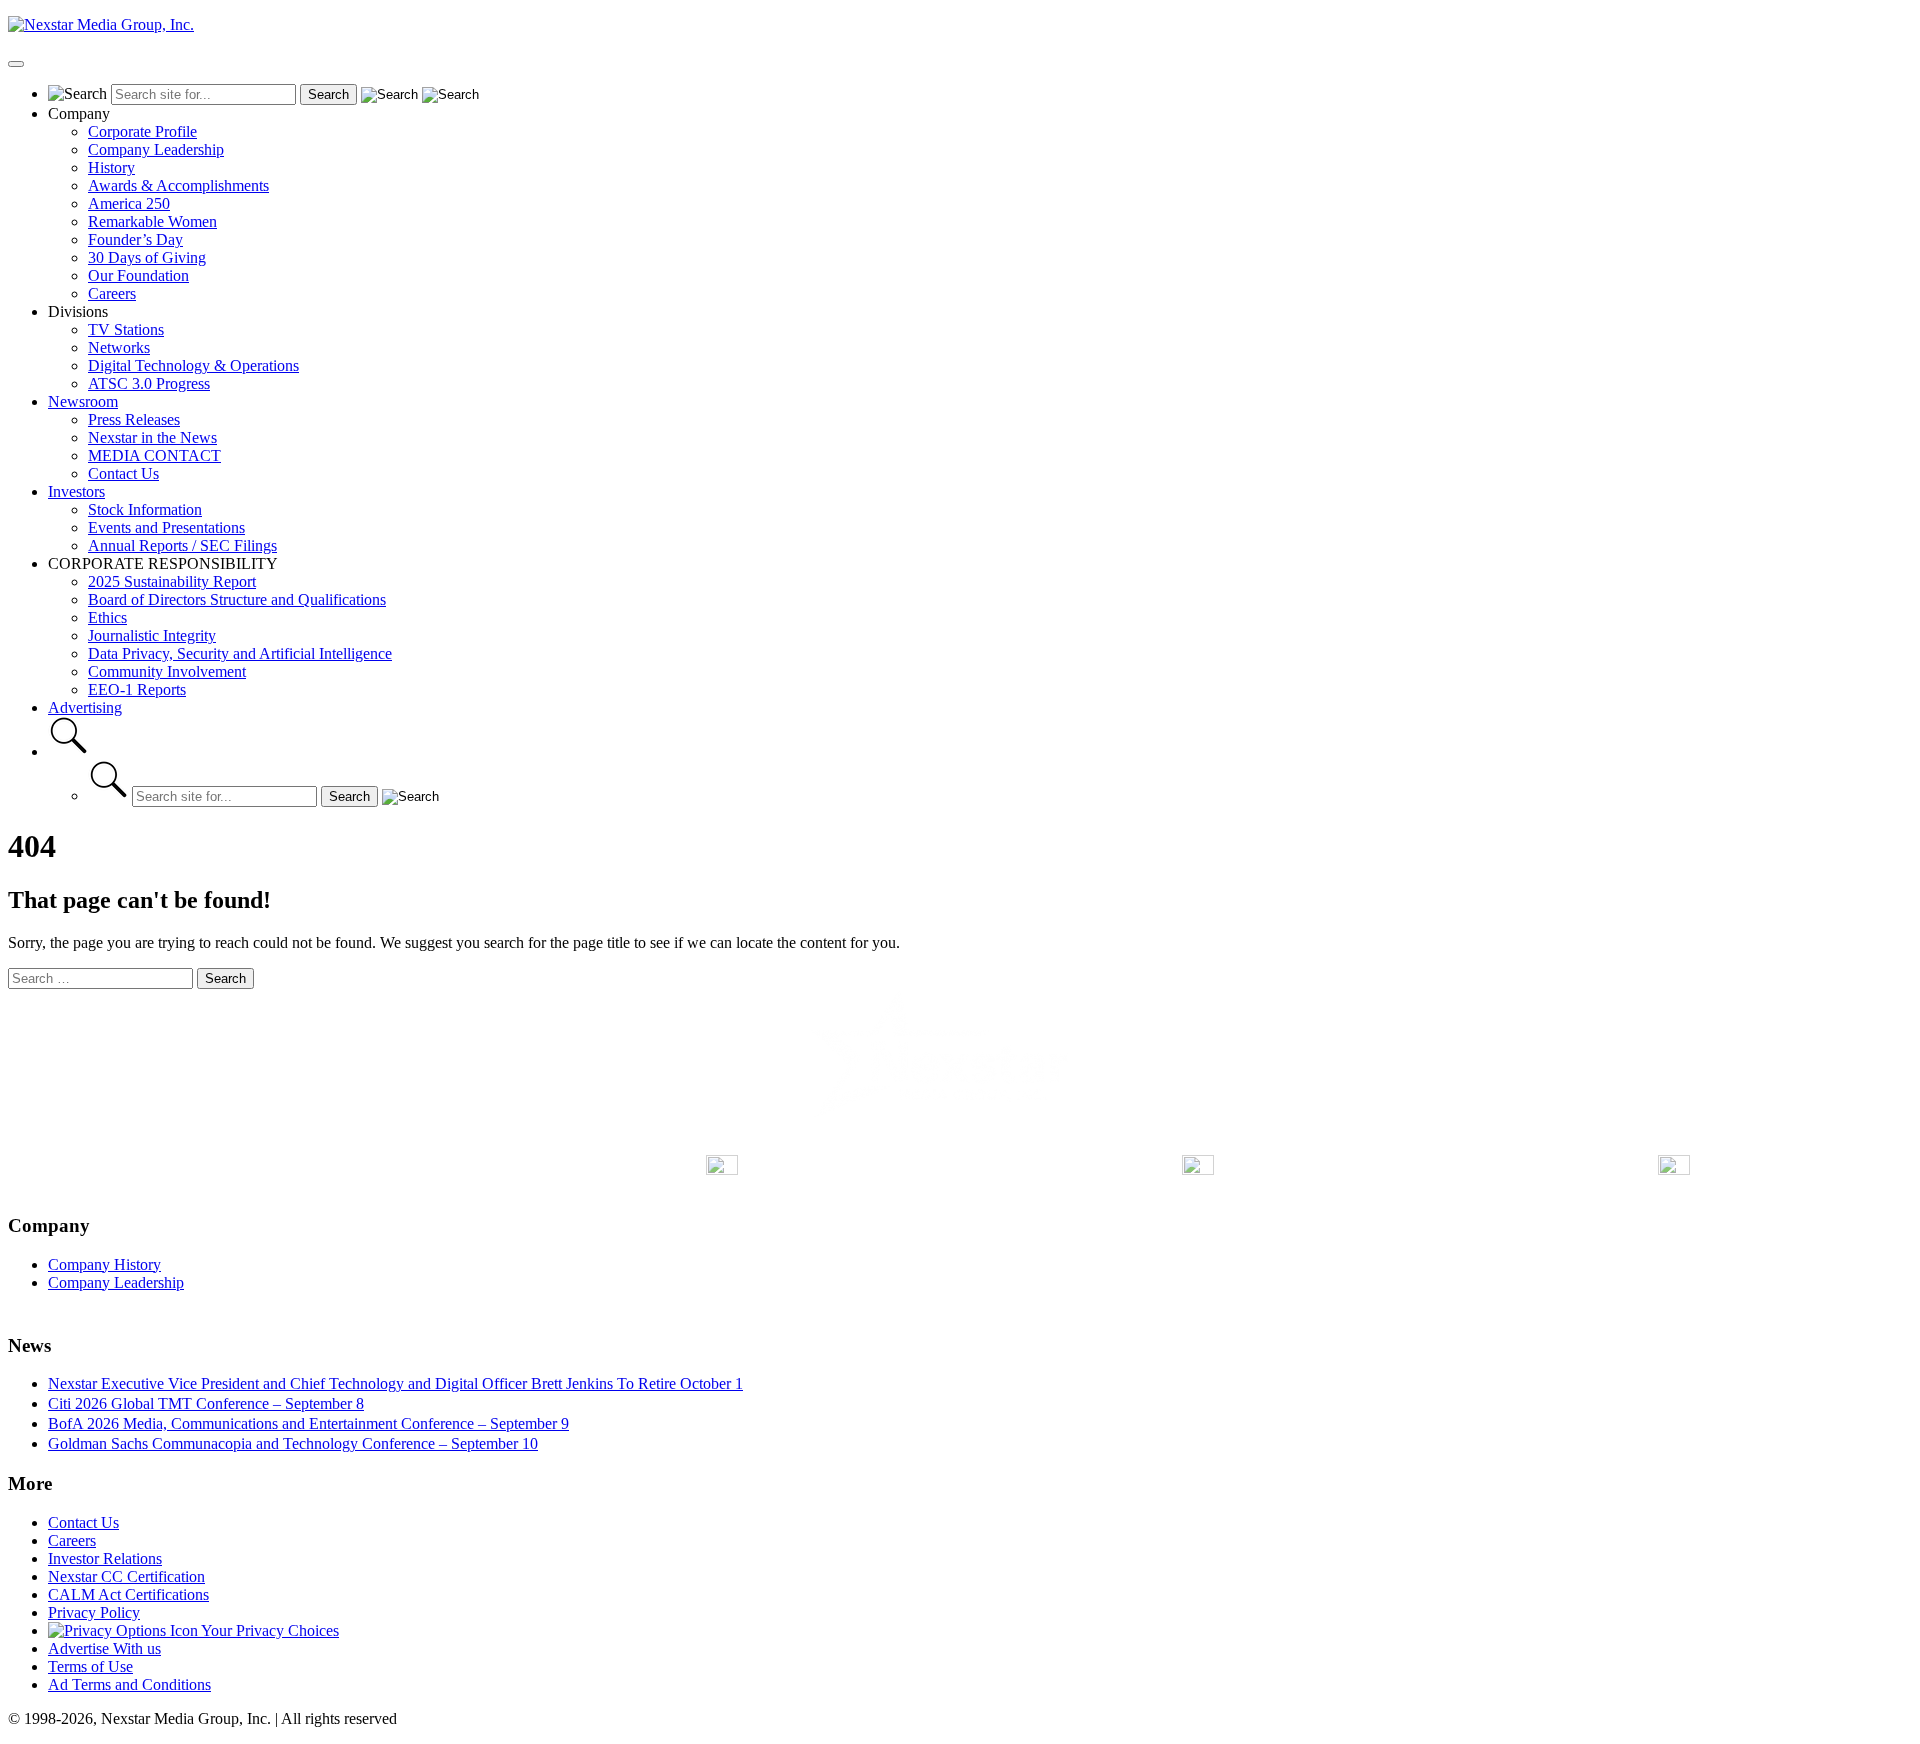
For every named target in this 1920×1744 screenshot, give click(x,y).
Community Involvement (167, 671)
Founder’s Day (135, 239)
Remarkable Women (152, 221)
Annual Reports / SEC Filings (182, 545)
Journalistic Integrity (152, 635)
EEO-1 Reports (137, 689)
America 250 (129, 203)
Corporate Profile (142, 131)
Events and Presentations (166, 527)
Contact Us (123, 473)
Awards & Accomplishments (178, 185)
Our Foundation (138, 275)
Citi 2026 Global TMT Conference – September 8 (206, 1403)
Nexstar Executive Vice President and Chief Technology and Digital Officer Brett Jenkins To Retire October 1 (395, 1383)
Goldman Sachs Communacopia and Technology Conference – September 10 (293, 1443)
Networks (119, 347)
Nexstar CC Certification (126, 1576)
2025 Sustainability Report (172, 581)
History (111, 167)
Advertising (85, 707)
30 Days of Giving (147, 257)
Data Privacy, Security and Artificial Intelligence (240, 653)
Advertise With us (104, 1648)
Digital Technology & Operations (193, 365)
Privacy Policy (94, 1612)
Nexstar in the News (152, 437)
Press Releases (134, 419)
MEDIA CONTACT (154, 455)
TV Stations (126, 329)
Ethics (107, 617)
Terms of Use (90, 1666)
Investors (76, 491)
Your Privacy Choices (268, 1630)
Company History (104, 1264)
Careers (112, 293)
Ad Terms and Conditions (129, 1684)
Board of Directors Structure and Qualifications (237, 599)
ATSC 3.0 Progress (149, 383)
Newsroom (83, 401)
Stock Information (145, 509)
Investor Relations (105, 1558)
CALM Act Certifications (128, 1594)
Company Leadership (156, 149)
